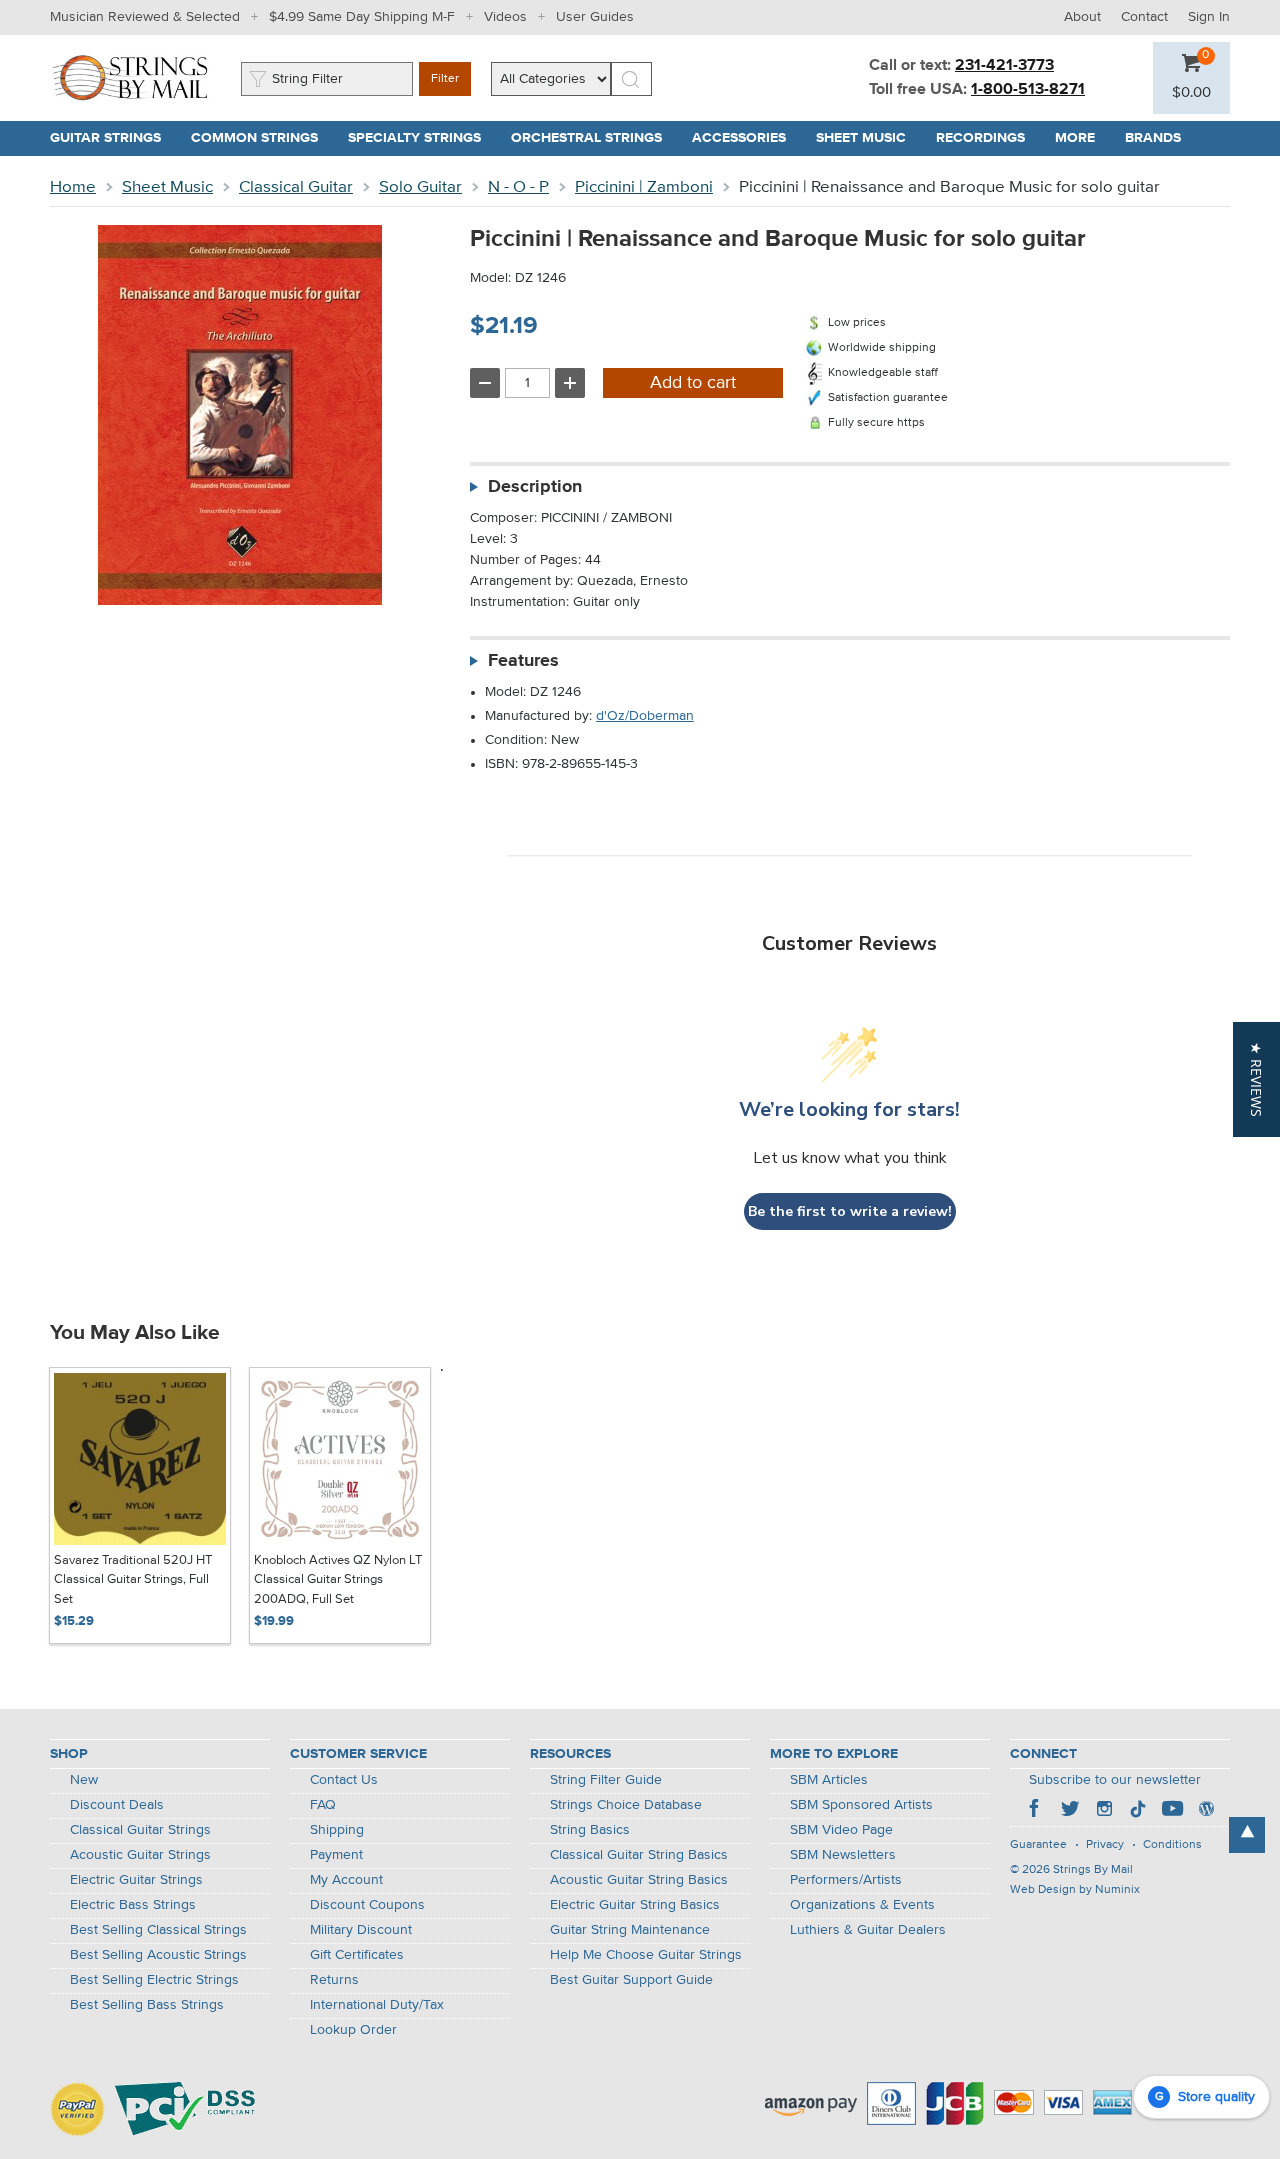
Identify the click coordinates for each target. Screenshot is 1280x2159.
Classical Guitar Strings (140, 1830)
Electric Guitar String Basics (635, 1905)
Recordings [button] (988, 138)
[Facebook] (1036, 1811)
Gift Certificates (357, 1955)
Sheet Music (167, 187)
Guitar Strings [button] (113, 138)
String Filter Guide (606, 1780)
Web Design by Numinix (1075, 1890)
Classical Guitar (296, 187)
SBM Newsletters (843, 1855)
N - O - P (518, 187)
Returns (334, 1980)
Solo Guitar (420, 187)
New (84, 1780)
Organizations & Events (862, 1905)
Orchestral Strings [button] (594, 138)
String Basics (590, 1830)
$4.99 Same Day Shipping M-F (362, 17)
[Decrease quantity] (485, 383)
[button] (1191, 93)
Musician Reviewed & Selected (145, 17)
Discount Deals (117, 1805)
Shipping (337, 1830)
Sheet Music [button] (868, 138)
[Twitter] (1070, 1811)
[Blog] (1206, 1811)
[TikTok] (1138, 1811)
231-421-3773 (1004, 66)
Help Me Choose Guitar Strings (646, 1955)
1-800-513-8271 (1028, 90)
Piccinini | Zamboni (644, 187)
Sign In (1209, 17)
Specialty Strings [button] (422, 138)
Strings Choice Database (626, 1805)
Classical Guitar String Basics (639, 1855)
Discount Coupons (367, 1905)
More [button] (1082, 138)
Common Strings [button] (262, 138)
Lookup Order (353, 2030)
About (1082, 17)
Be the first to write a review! (850, 1211)
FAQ (323, 1805)
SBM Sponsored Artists (861, 1805)
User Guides (595, 17)
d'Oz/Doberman (645, 716)
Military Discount (361, 1930)
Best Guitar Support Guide (631, 1980)
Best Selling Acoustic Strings (158, 1955)
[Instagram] (1104, 1811)
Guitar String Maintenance (630, 1930)
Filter (445, 79)
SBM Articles (829, 1780)
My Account (346, 1880)
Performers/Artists (846, 1880)
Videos (505, 17)
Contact (1144, 17)
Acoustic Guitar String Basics (639, 1880)
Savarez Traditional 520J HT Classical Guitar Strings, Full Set (133, 1580)
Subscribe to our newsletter (1115, 1780)
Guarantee (1038, 1845)
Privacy (1105, 1845)
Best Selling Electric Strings (154, 1980)
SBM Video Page (841, 1830)
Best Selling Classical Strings (158, 1930)
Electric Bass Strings (133, 1905)
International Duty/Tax (377, 2005)
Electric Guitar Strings (136, 1880)
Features (523, 661)
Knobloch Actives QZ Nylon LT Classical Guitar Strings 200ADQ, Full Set (338, 1580)
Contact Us (344, 1780)
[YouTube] (1172, 1811)
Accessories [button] (746, 138)
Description (535, 487)
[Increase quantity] (570, 383)
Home (73, 187)
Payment (336, 1855)
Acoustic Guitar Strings (140, 1855)
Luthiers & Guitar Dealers (868, 1930)
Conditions (1172, 1845)
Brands (1153, 138)
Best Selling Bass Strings (147, 2005)
